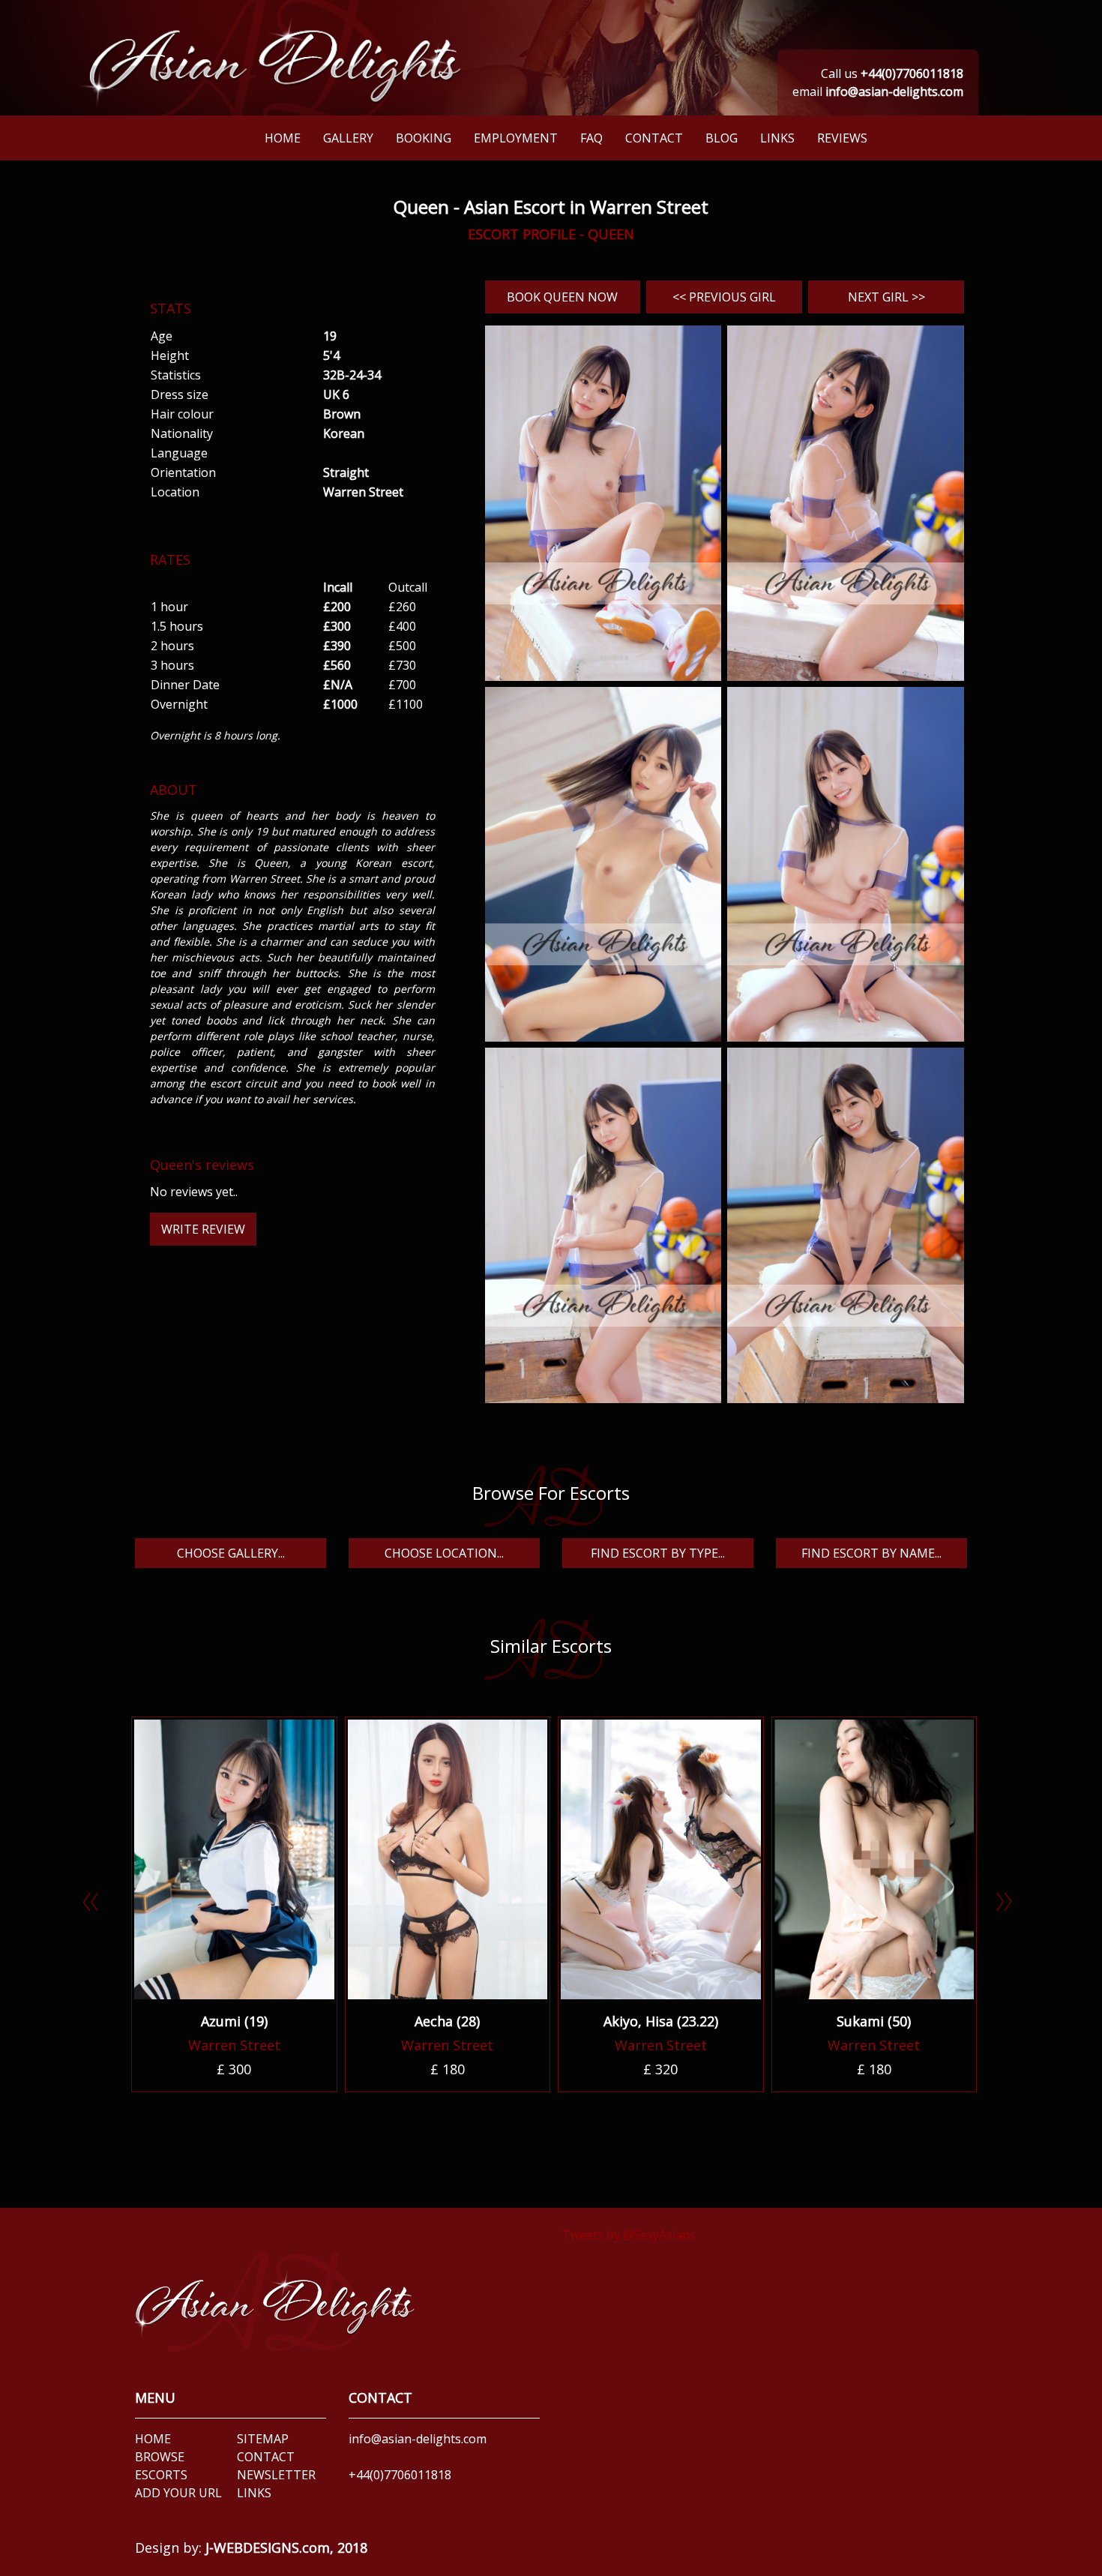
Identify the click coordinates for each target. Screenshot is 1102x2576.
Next (1012, 1907)
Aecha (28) (447, 2021)
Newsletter (276, 2475)
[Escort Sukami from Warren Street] (874, 1859)
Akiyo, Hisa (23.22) (661, 2021)
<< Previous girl (724, 297)
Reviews (842, 138)
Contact (654, 138)
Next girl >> (886, 297)
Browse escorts (161, 2466)
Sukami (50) (874, 2021)
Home (283, 138)
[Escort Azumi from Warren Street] (234, 1859)
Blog (722, 138)
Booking (424, 138)
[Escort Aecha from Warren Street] (448, 1859)
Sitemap (263, 2439)
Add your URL (178, 2493)
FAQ (591, 138)
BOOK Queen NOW (562, 297)
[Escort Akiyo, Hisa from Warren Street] (661, 1859)
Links (777, 138)
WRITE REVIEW (203, 1229)
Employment (516, 138)
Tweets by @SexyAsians (629, 2235)
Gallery (348, 138)
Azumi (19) (234, 2021)
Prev (98, 1907)
